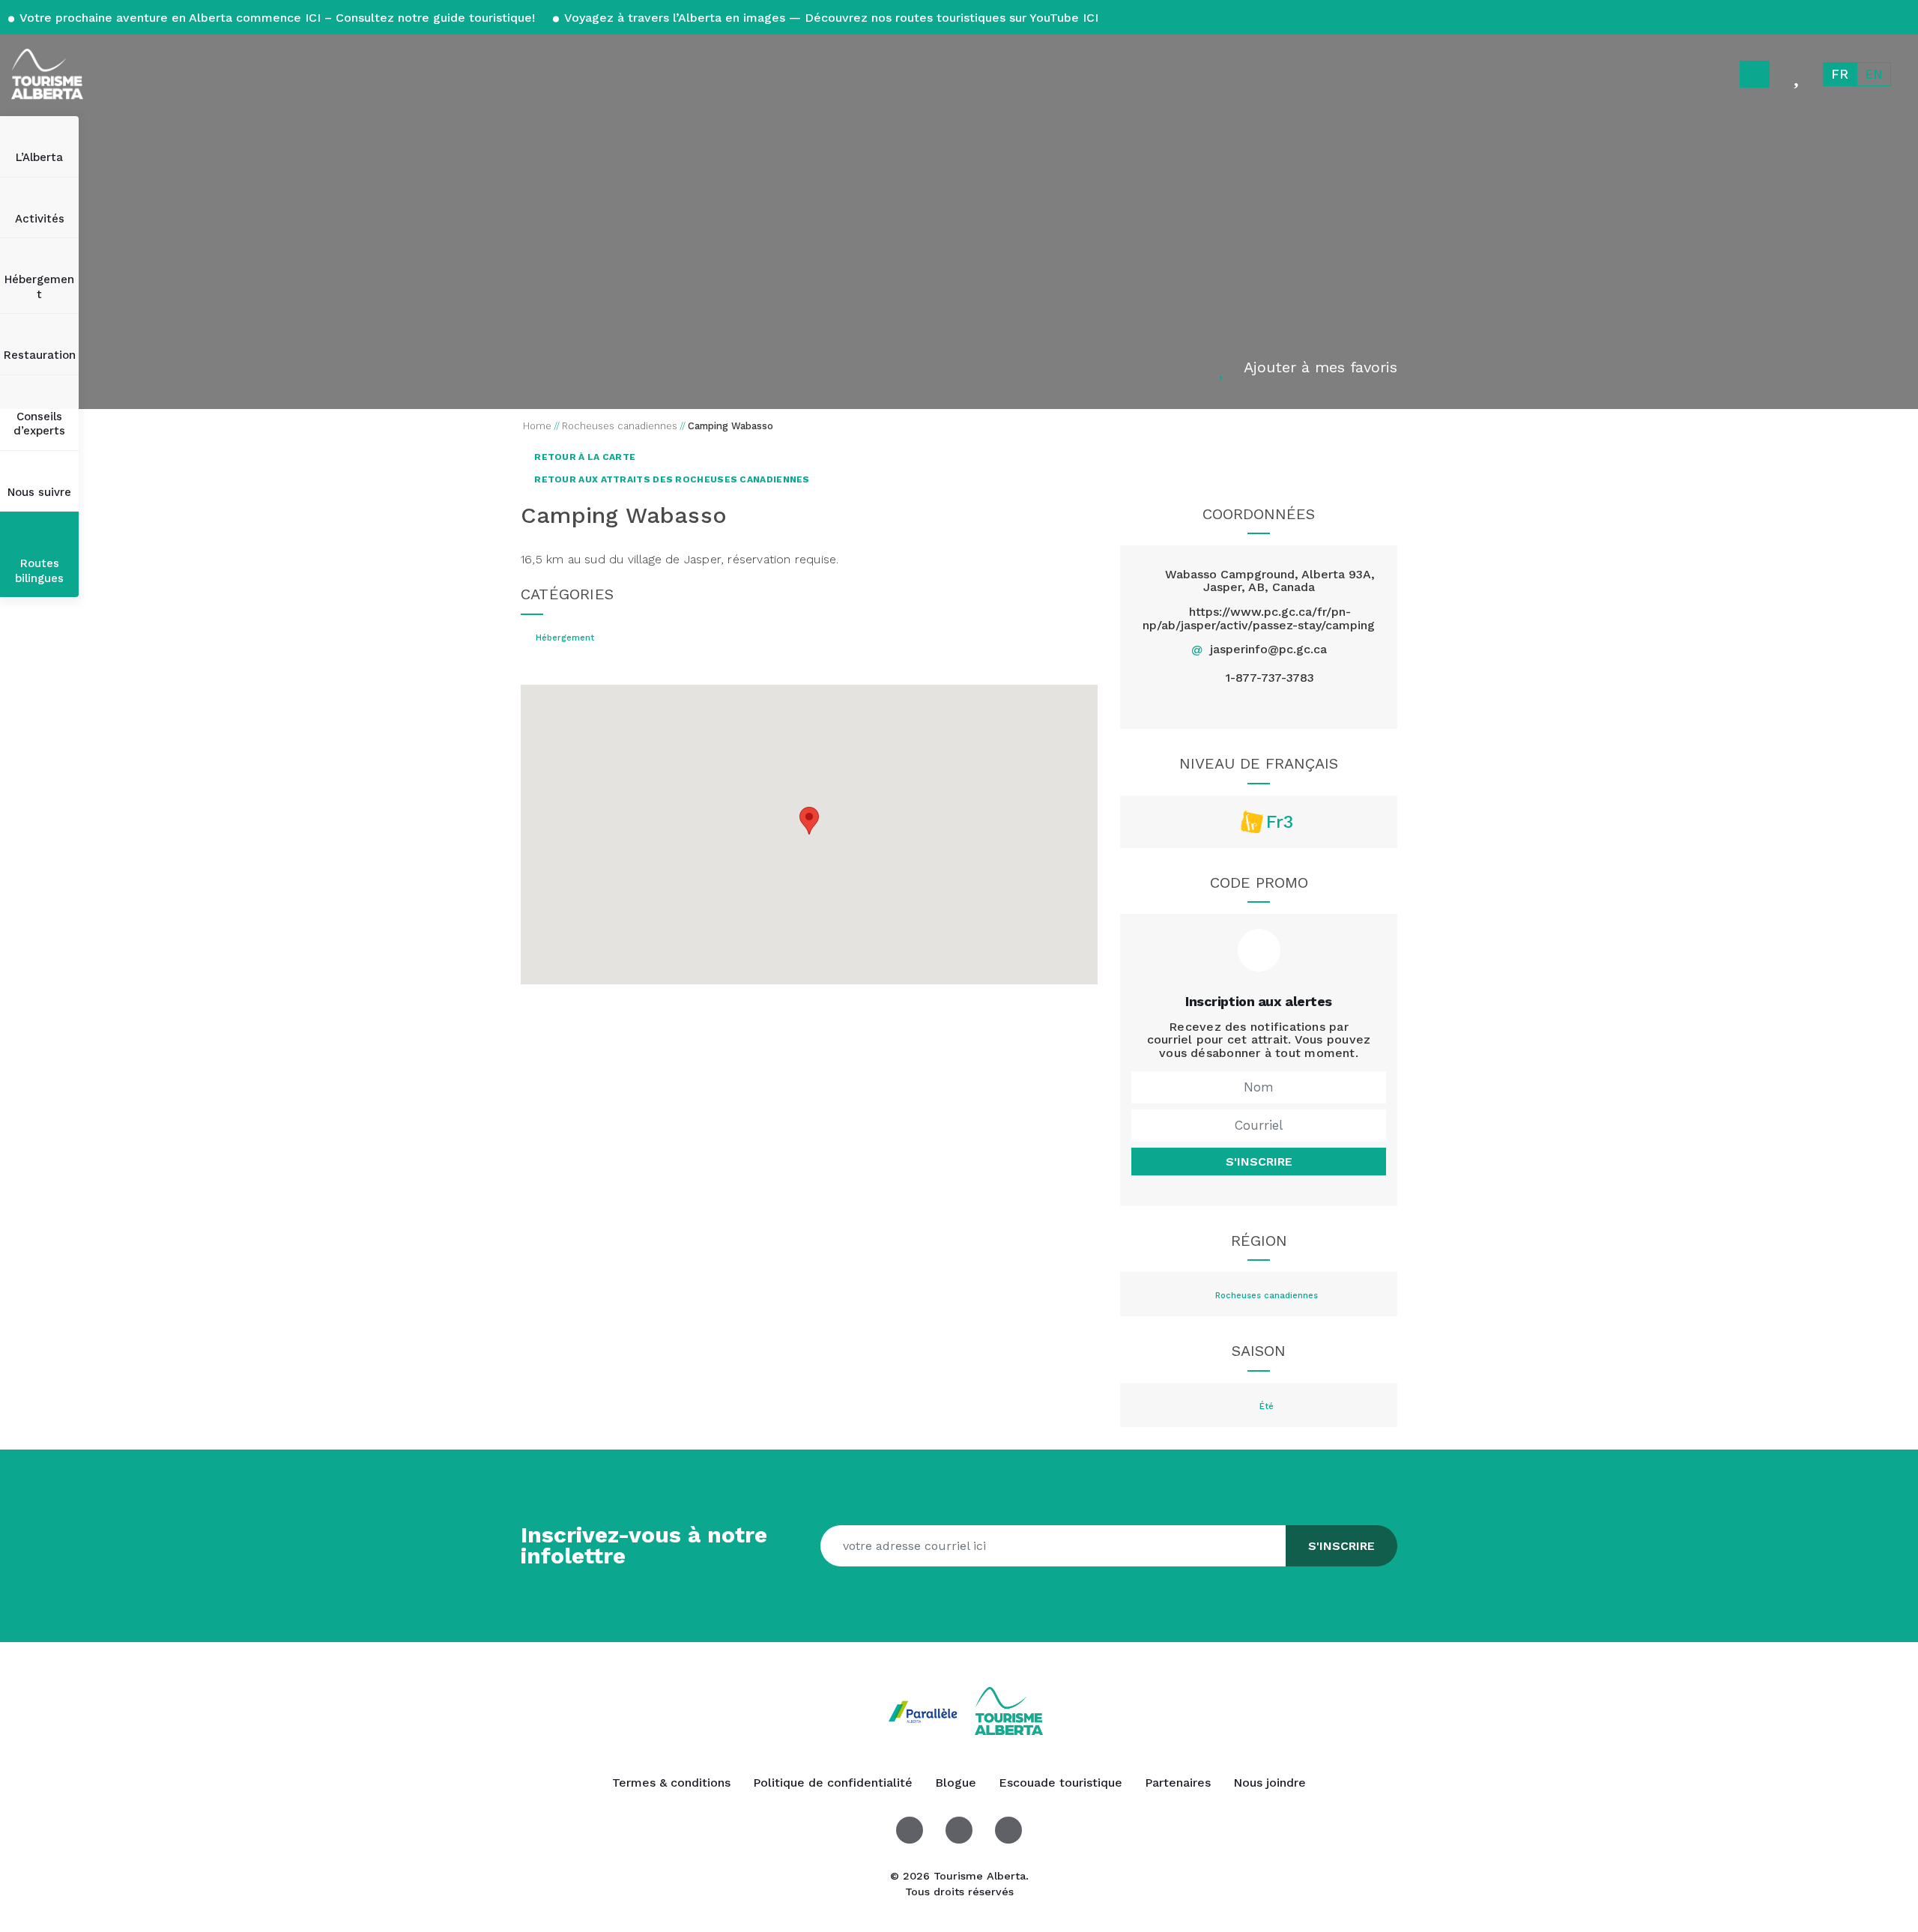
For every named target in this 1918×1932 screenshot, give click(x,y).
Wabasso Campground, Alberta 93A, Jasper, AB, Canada (1270, 581)
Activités (40, 219)
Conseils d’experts (39, 424)
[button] (809, 821)
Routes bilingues (39, 571)
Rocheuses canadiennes (1267, 1296)
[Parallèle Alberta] (925, 1710)
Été (1267, 1407)
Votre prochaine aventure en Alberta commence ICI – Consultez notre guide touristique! (278, 18)
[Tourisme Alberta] (47, 74)
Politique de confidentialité (833, 1783)
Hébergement (39, 287)
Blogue (956, 1783)
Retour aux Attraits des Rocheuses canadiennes (671, 479)
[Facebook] (1224, 705)
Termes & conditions (671, 1783)
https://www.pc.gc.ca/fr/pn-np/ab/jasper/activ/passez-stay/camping (1259, 618)
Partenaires (1178, 1783)
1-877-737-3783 (1270, 678)
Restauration (40, 355)
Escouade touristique (1061, 1783)
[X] (1258, 705)
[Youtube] (1008, 1830)
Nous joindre (1270, 1783)
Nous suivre (39, 492)
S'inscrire (1259, 1162)
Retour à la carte (584, 457)
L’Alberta (39, 157)
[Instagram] (1294, 705)
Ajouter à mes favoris (1320, 367)
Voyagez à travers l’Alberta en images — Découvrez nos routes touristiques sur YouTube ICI (830, 18)
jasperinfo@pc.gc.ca (1268, 649)
